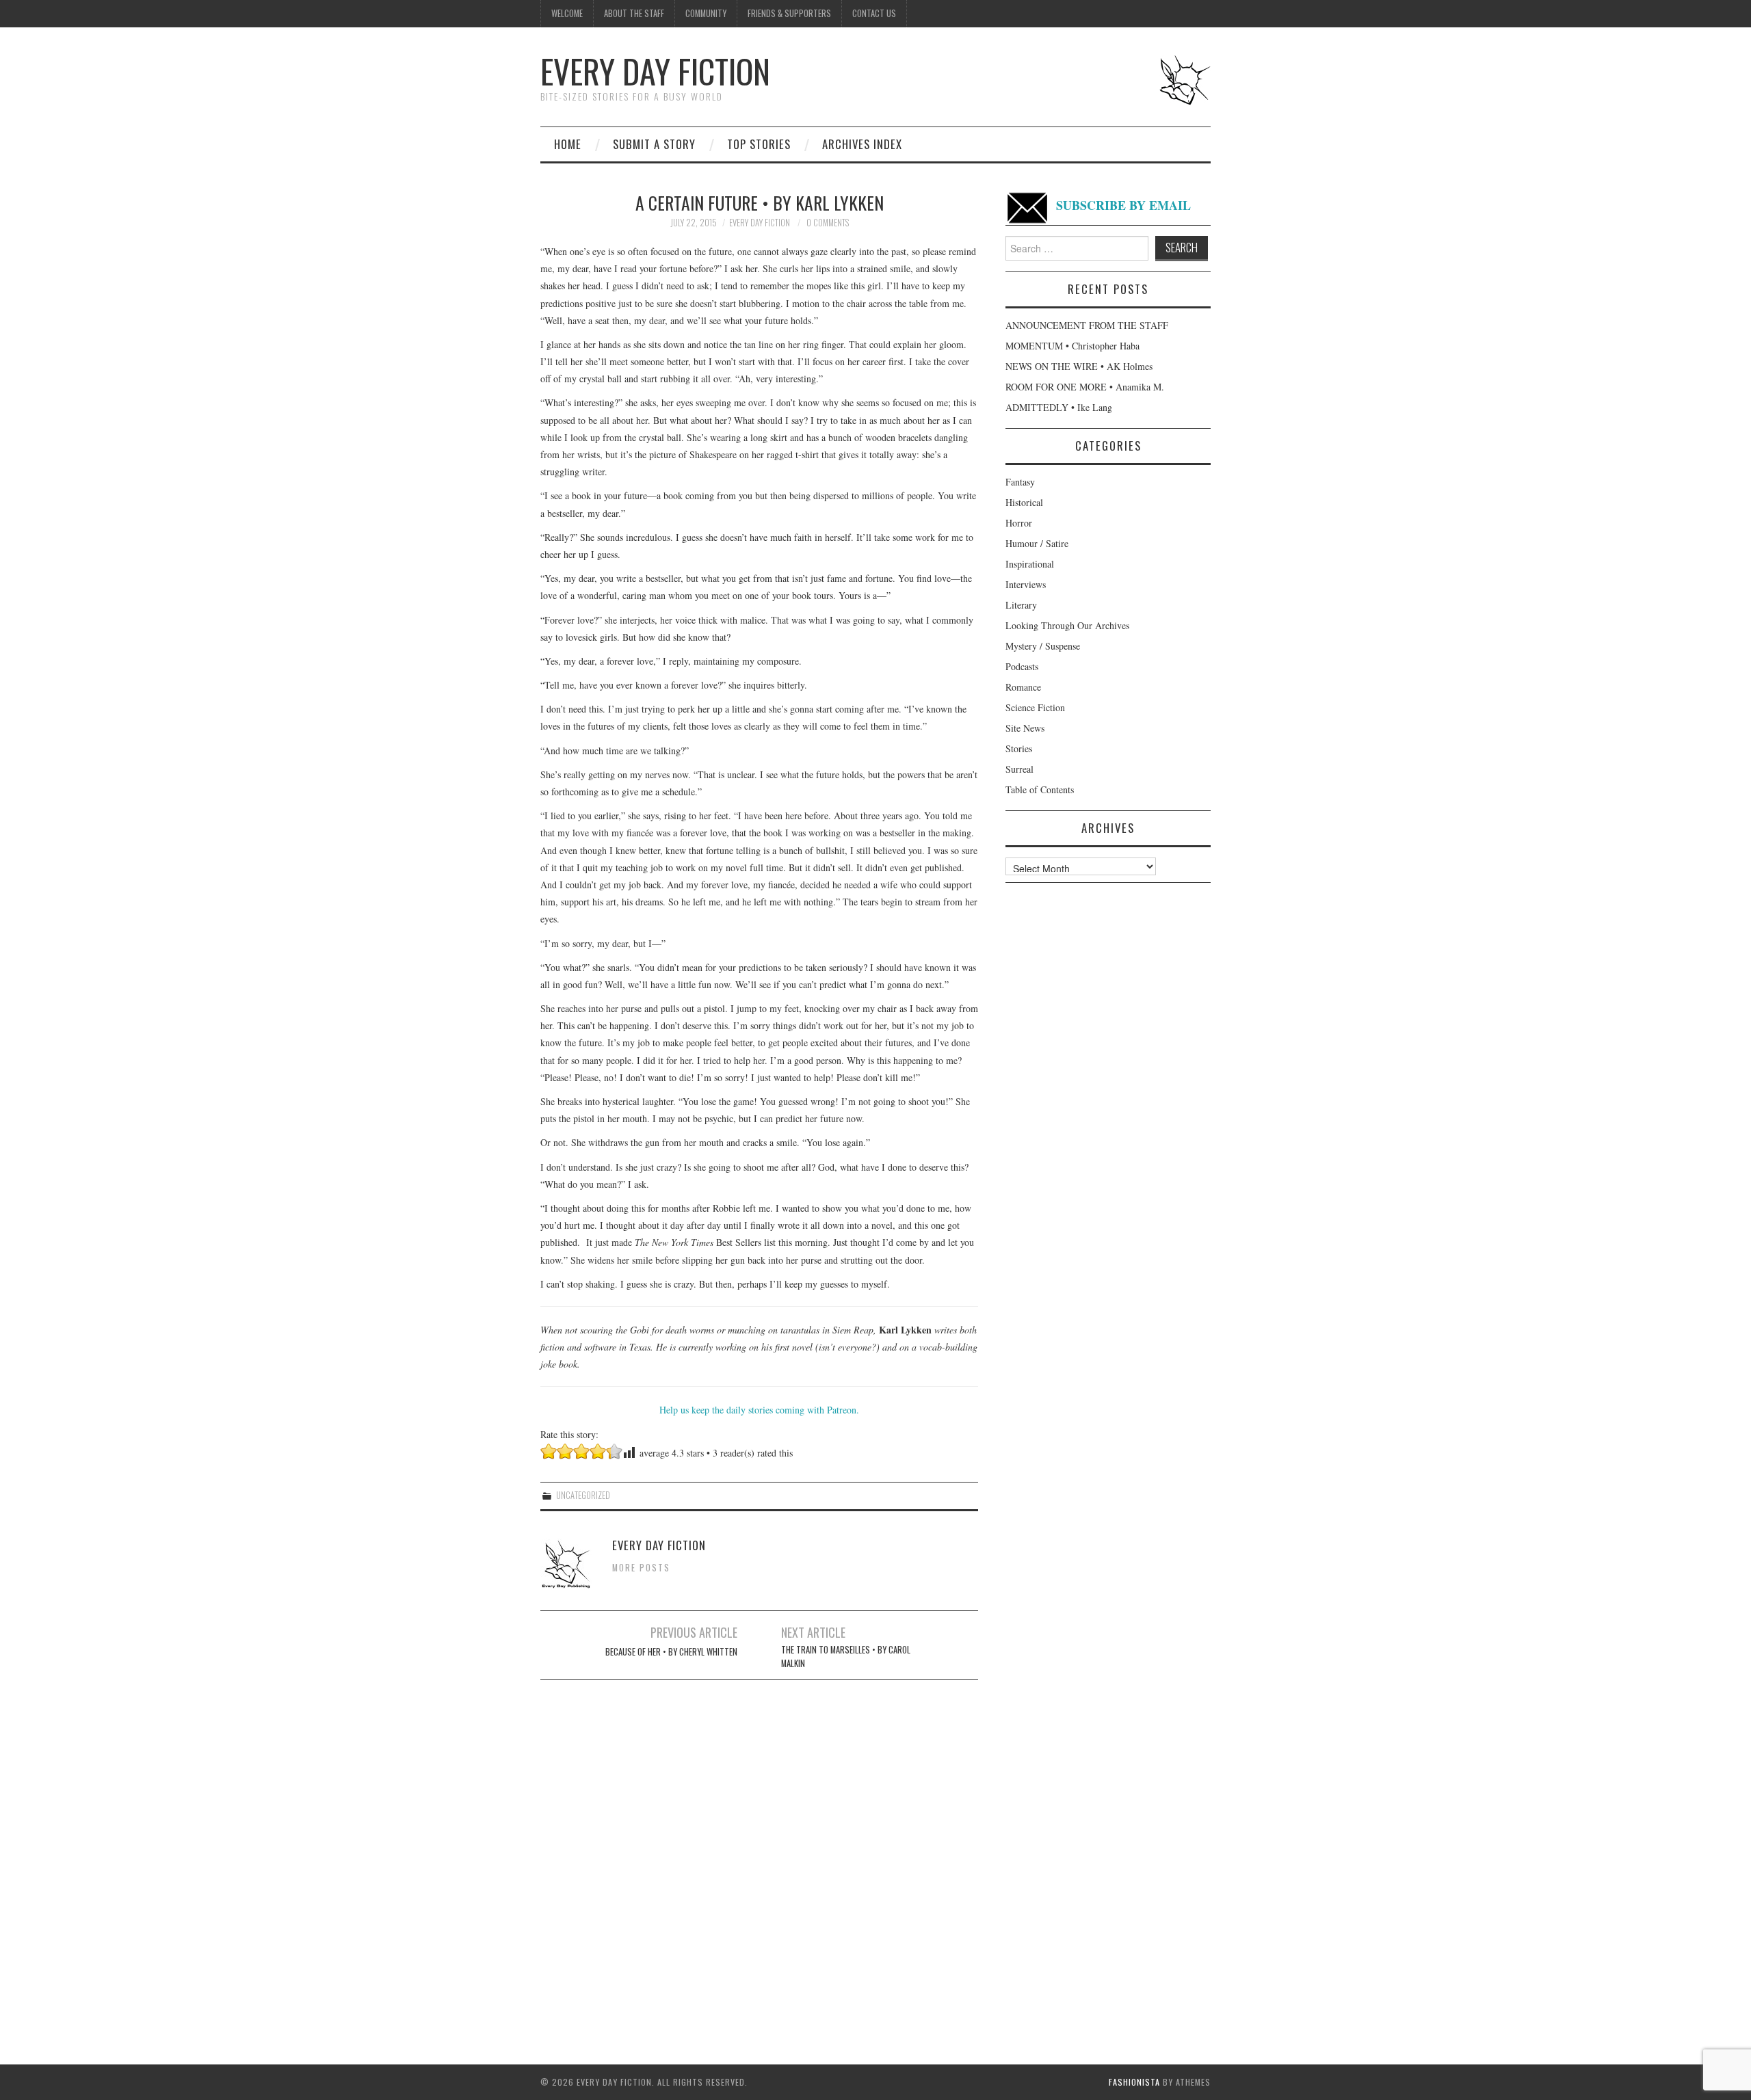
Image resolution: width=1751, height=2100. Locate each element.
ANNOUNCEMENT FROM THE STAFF (1087, 325)
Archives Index (862, 144)
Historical (1024, 502)
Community (706, 13)
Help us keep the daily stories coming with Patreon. (759, 1410)
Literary (1021, 605)
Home (568, 144)
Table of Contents (1040, 789)
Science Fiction (1035, 707)
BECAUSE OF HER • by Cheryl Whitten (671, 1652)
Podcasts (1022, 666)
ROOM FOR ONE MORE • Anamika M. (1085, 387)
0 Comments (828, 223)
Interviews (1026, 584)
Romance (1023, 687)
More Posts (641, 1568)
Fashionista (1134, 2082)
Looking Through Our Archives (1067, 625)
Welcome (567, 13)
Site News (1025, 728)
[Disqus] (759, 1861)
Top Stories (759, 144)
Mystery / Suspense (1043, 646)
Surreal (1019, 769)
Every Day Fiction (655, 71)
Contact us (874, 13)
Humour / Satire (1037, 543)
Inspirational (1030, 564)
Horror (1019, 523)
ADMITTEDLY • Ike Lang (1059, 407)
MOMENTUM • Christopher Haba (1072, 346)
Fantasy (1020, 482)
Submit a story (654, 144)
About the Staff (634, 13)
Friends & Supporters (789, 13)
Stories (1019, 748)
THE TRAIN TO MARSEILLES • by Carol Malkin (846, 1657)
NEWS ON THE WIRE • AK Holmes (1079, 366)
